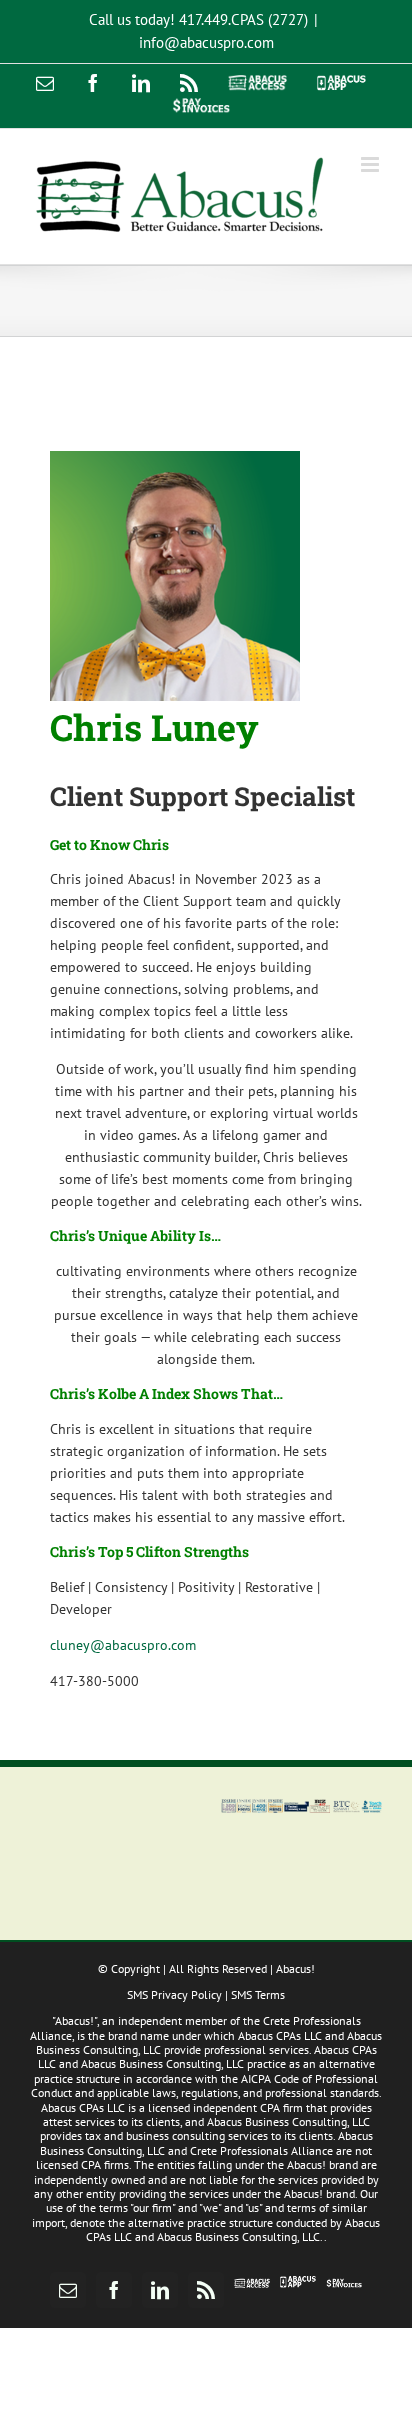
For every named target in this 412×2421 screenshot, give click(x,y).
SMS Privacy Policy (174, 1994)
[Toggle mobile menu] (371, 164)
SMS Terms (258, 1994)
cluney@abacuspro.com (123, 1645)
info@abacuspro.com (206, 42)
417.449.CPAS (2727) (243, 19)
